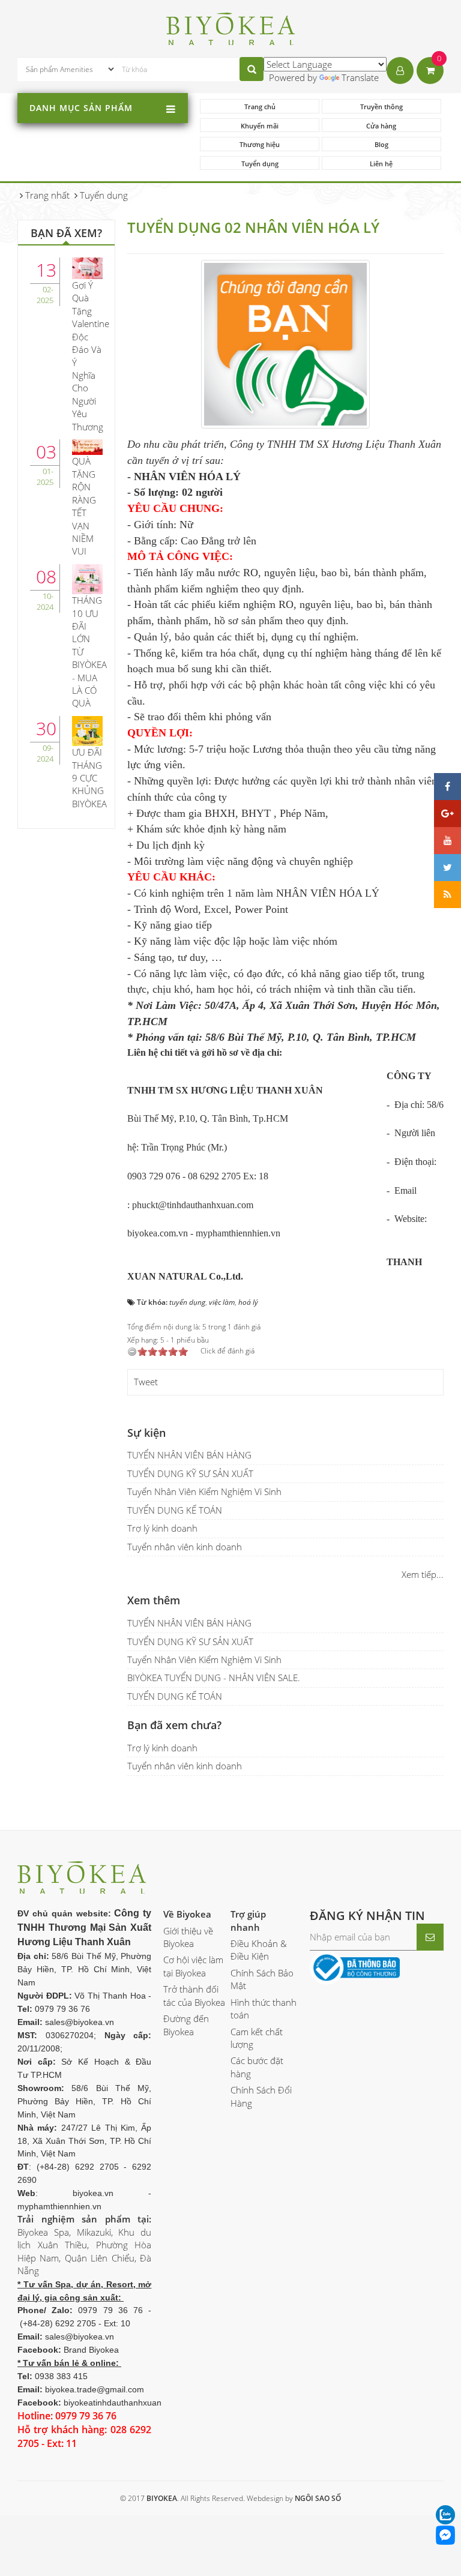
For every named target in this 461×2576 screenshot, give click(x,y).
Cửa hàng (381, 126)
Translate (360, 77)
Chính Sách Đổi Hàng (261, 2096)
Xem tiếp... (423, 1574)
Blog (381, 144)
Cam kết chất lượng (257, 2038)
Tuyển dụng (260, 164)
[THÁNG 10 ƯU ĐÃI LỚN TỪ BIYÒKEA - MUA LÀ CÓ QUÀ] (87, 578)
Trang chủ (260, 107)
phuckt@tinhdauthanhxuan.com (193, 1205)
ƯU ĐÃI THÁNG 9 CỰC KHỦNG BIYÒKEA (89, 778)
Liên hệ (381, 164)
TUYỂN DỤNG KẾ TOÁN (175, 1510)
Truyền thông (381, 107)
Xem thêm (154, 1600)
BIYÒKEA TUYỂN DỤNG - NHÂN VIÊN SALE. (214, 1678)
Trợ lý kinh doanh (162, 1528)
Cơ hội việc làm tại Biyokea (193, 1966)
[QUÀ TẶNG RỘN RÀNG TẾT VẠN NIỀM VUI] (87, 446)
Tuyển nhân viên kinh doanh (185, 1547)
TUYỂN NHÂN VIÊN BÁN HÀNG (189, 1455)
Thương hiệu (260, 144)
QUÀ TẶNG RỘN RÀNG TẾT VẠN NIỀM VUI (84, 506)
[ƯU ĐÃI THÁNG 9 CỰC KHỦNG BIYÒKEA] (87, 730)
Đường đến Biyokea (186, 2025)
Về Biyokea (187, 1914)
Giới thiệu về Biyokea (188, 1937)
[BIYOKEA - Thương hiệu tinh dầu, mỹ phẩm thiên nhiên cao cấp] (231, 27)
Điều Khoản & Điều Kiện (259, 1950)
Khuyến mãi (260, 126)
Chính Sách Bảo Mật (262, 1979)
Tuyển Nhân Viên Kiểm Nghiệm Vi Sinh (204, 1491)
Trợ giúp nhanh (248, 1920)
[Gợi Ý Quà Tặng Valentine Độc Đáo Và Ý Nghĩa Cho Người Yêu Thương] (87, 267)
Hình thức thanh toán (264, 2009)
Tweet (146, 1382)
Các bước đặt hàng (257, 2067)
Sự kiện (146, 1433)
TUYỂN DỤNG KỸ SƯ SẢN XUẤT (190, 1473)
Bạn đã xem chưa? (174, 1725)
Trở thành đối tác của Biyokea (194, 1995)
